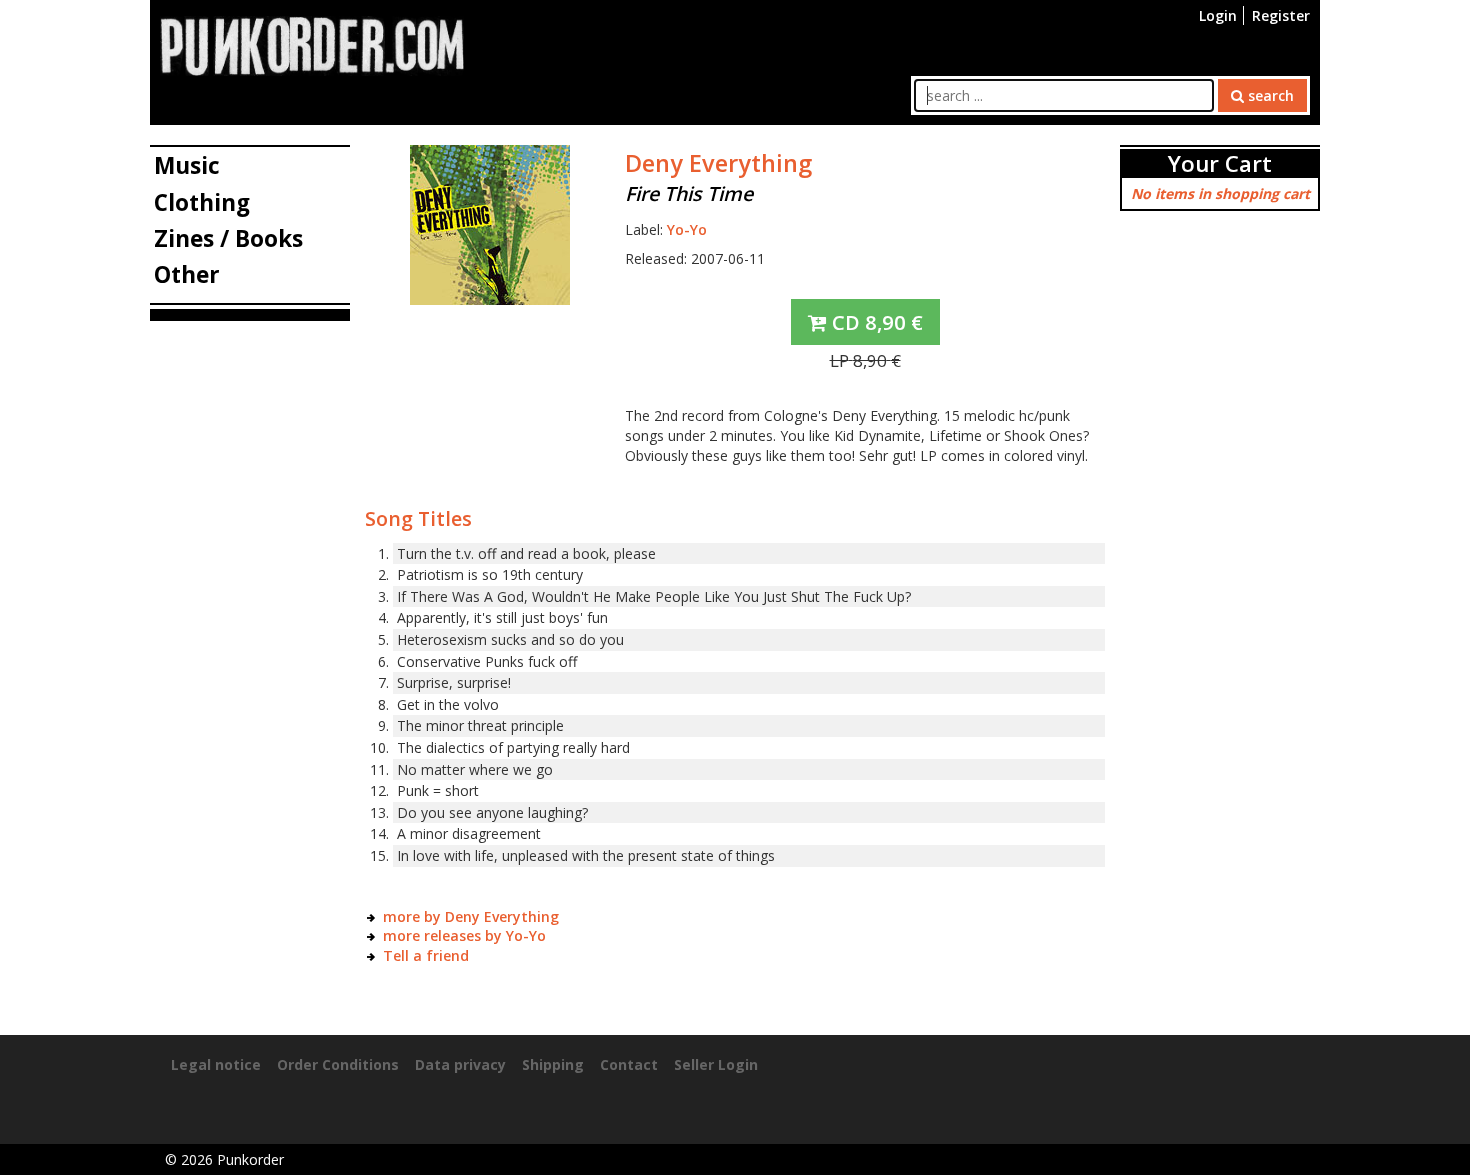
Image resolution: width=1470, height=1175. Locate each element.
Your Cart (1220, 163)
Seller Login (716, 1064)
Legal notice (216, 1064)
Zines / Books (228, 238)
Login (1218, 15)
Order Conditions (338, 1064)
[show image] (490, 223)
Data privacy (460, 1064)
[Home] (312, 44)
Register (1281, 15)
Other (187, 274)
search (1269, 95)
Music (187, 165)
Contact (629, 1064)
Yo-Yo (687, 229)
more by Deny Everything (471, 916)
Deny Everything (718, 163)
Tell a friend (426, 955)
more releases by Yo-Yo (464, 935)
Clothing (202, 202)
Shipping (553, 1064)
